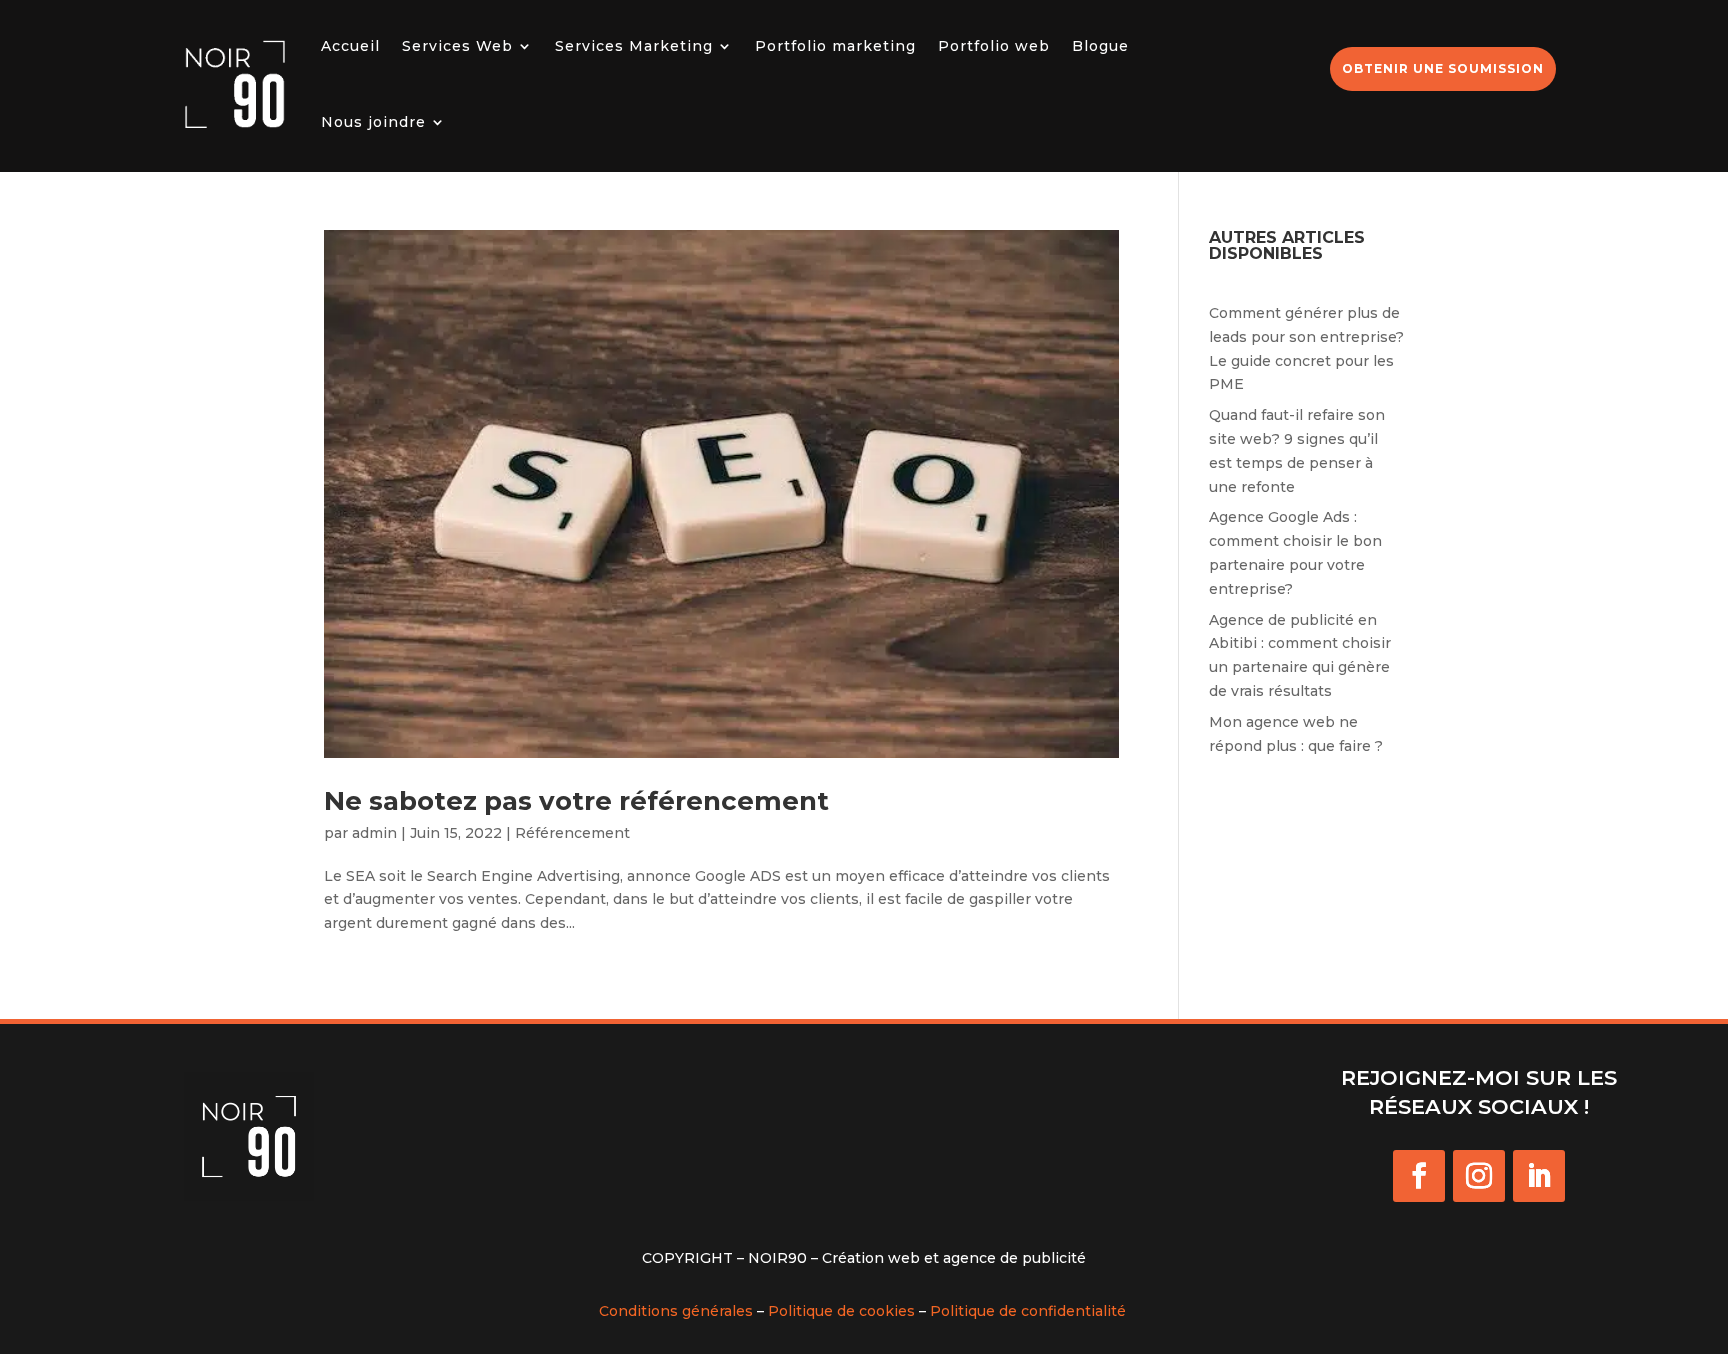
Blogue (1100, 46)
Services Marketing (634, 46)
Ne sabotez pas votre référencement (576, 801)
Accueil (350, 46)
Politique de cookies (841, 1311)
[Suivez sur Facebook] (1419, 1176)
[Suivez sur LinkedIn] (1539, 1176)
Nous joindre (373, 122)
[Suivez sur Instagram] (1479, 1176)
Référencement (572, 833)
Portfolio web (994, 46)
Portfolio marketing (835, 46)
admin (374, 833)
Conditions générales (676, 1311)
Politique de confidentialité (1028, 1311)
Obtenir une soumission (1443, 68)
